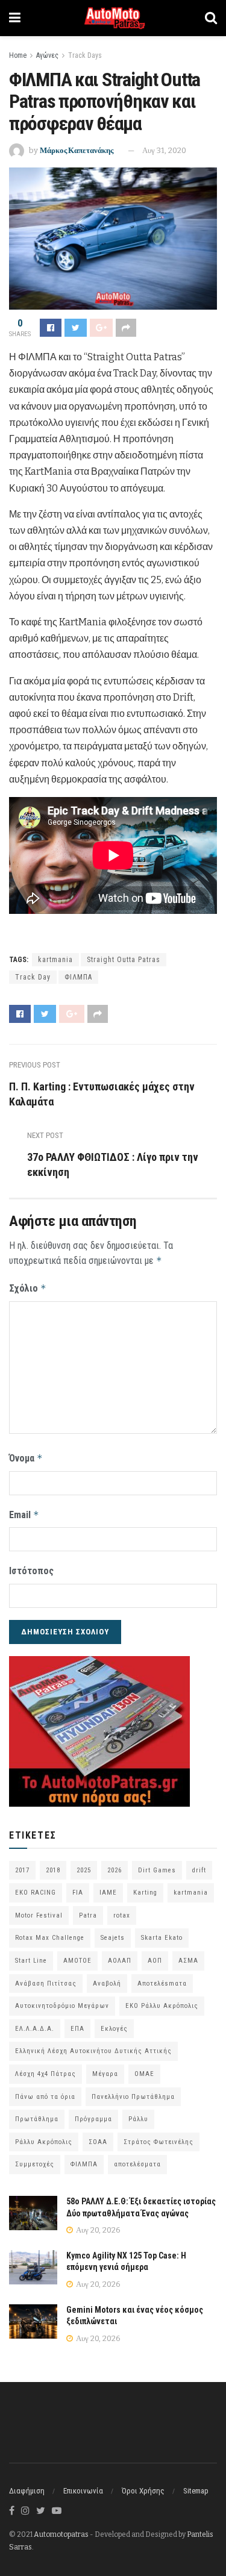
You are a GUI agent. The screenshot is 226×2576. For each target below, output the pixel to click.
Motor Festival (39, 1915)
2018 (53, 1870)
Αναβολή (107, 1984)
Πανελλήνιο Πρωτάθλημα (133, 2097)
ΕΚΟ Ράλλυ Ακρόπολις (162, 2006)
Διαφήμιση (27, 2491)
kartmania (55, 960)
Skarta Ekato (162, 1938)
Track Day (33, 977)
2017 (22, 1870)
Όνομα (26, 1458)
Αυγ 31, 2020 (164, 150)
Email (24, 1515)
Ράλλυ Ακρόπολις (44, 2142)
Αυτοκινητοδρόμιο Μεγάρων (62, 2006)
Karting (145, 1893)
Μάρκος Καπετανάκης (77, 150)
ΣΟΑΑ (98, 2142)
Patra (88, 1915)
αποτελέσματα (137, 2164)
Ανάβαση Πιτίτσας (46, 1984)
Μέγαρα (105, 2074)
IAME (108, 1893)
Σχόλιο (28, 1288)
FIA (78, 1893)
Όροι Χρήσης (143, 2491)
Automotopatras (61, 2534)
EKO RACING (36, 1893)
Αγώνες (47, 55)
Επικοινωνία (83, 2491)
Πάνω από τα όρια (45, 2097)
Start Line (31, 1961)
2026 (115, 1870)
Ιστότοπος (31, 1571)
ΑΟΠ (155, 1961)
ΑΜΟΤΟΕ (77, 1961)
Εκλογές (114, 2029)
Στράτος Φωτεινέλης (159, 2142)
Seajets (113, 1938)
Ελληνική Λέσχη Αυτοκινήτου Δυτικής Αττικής (93, 2051)
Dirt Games (157, 1870)
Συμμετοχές (35, 2164)
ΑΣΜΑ (188, 1961)
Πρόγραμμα (93, 2119)
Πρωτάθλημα (37, 2119)
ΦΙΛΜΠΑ (78, 977)
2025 (84, 1870)
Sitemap (196, 2491)
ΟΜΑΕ (144, 2074)
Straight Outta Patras (124, 960)
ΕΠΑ (77, 2029)
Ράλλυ (138, 2119)
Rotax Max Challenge (50, 1938)
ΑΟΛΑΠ (120, 1961)
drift (199, 1870)
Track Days (85, 55)
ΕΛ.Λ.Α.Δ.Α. (35, 2029)
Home (18, 55)
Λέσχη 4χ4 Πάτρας (46, 2074)
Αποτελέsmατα (162, 1984)
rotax (122, 1915)
